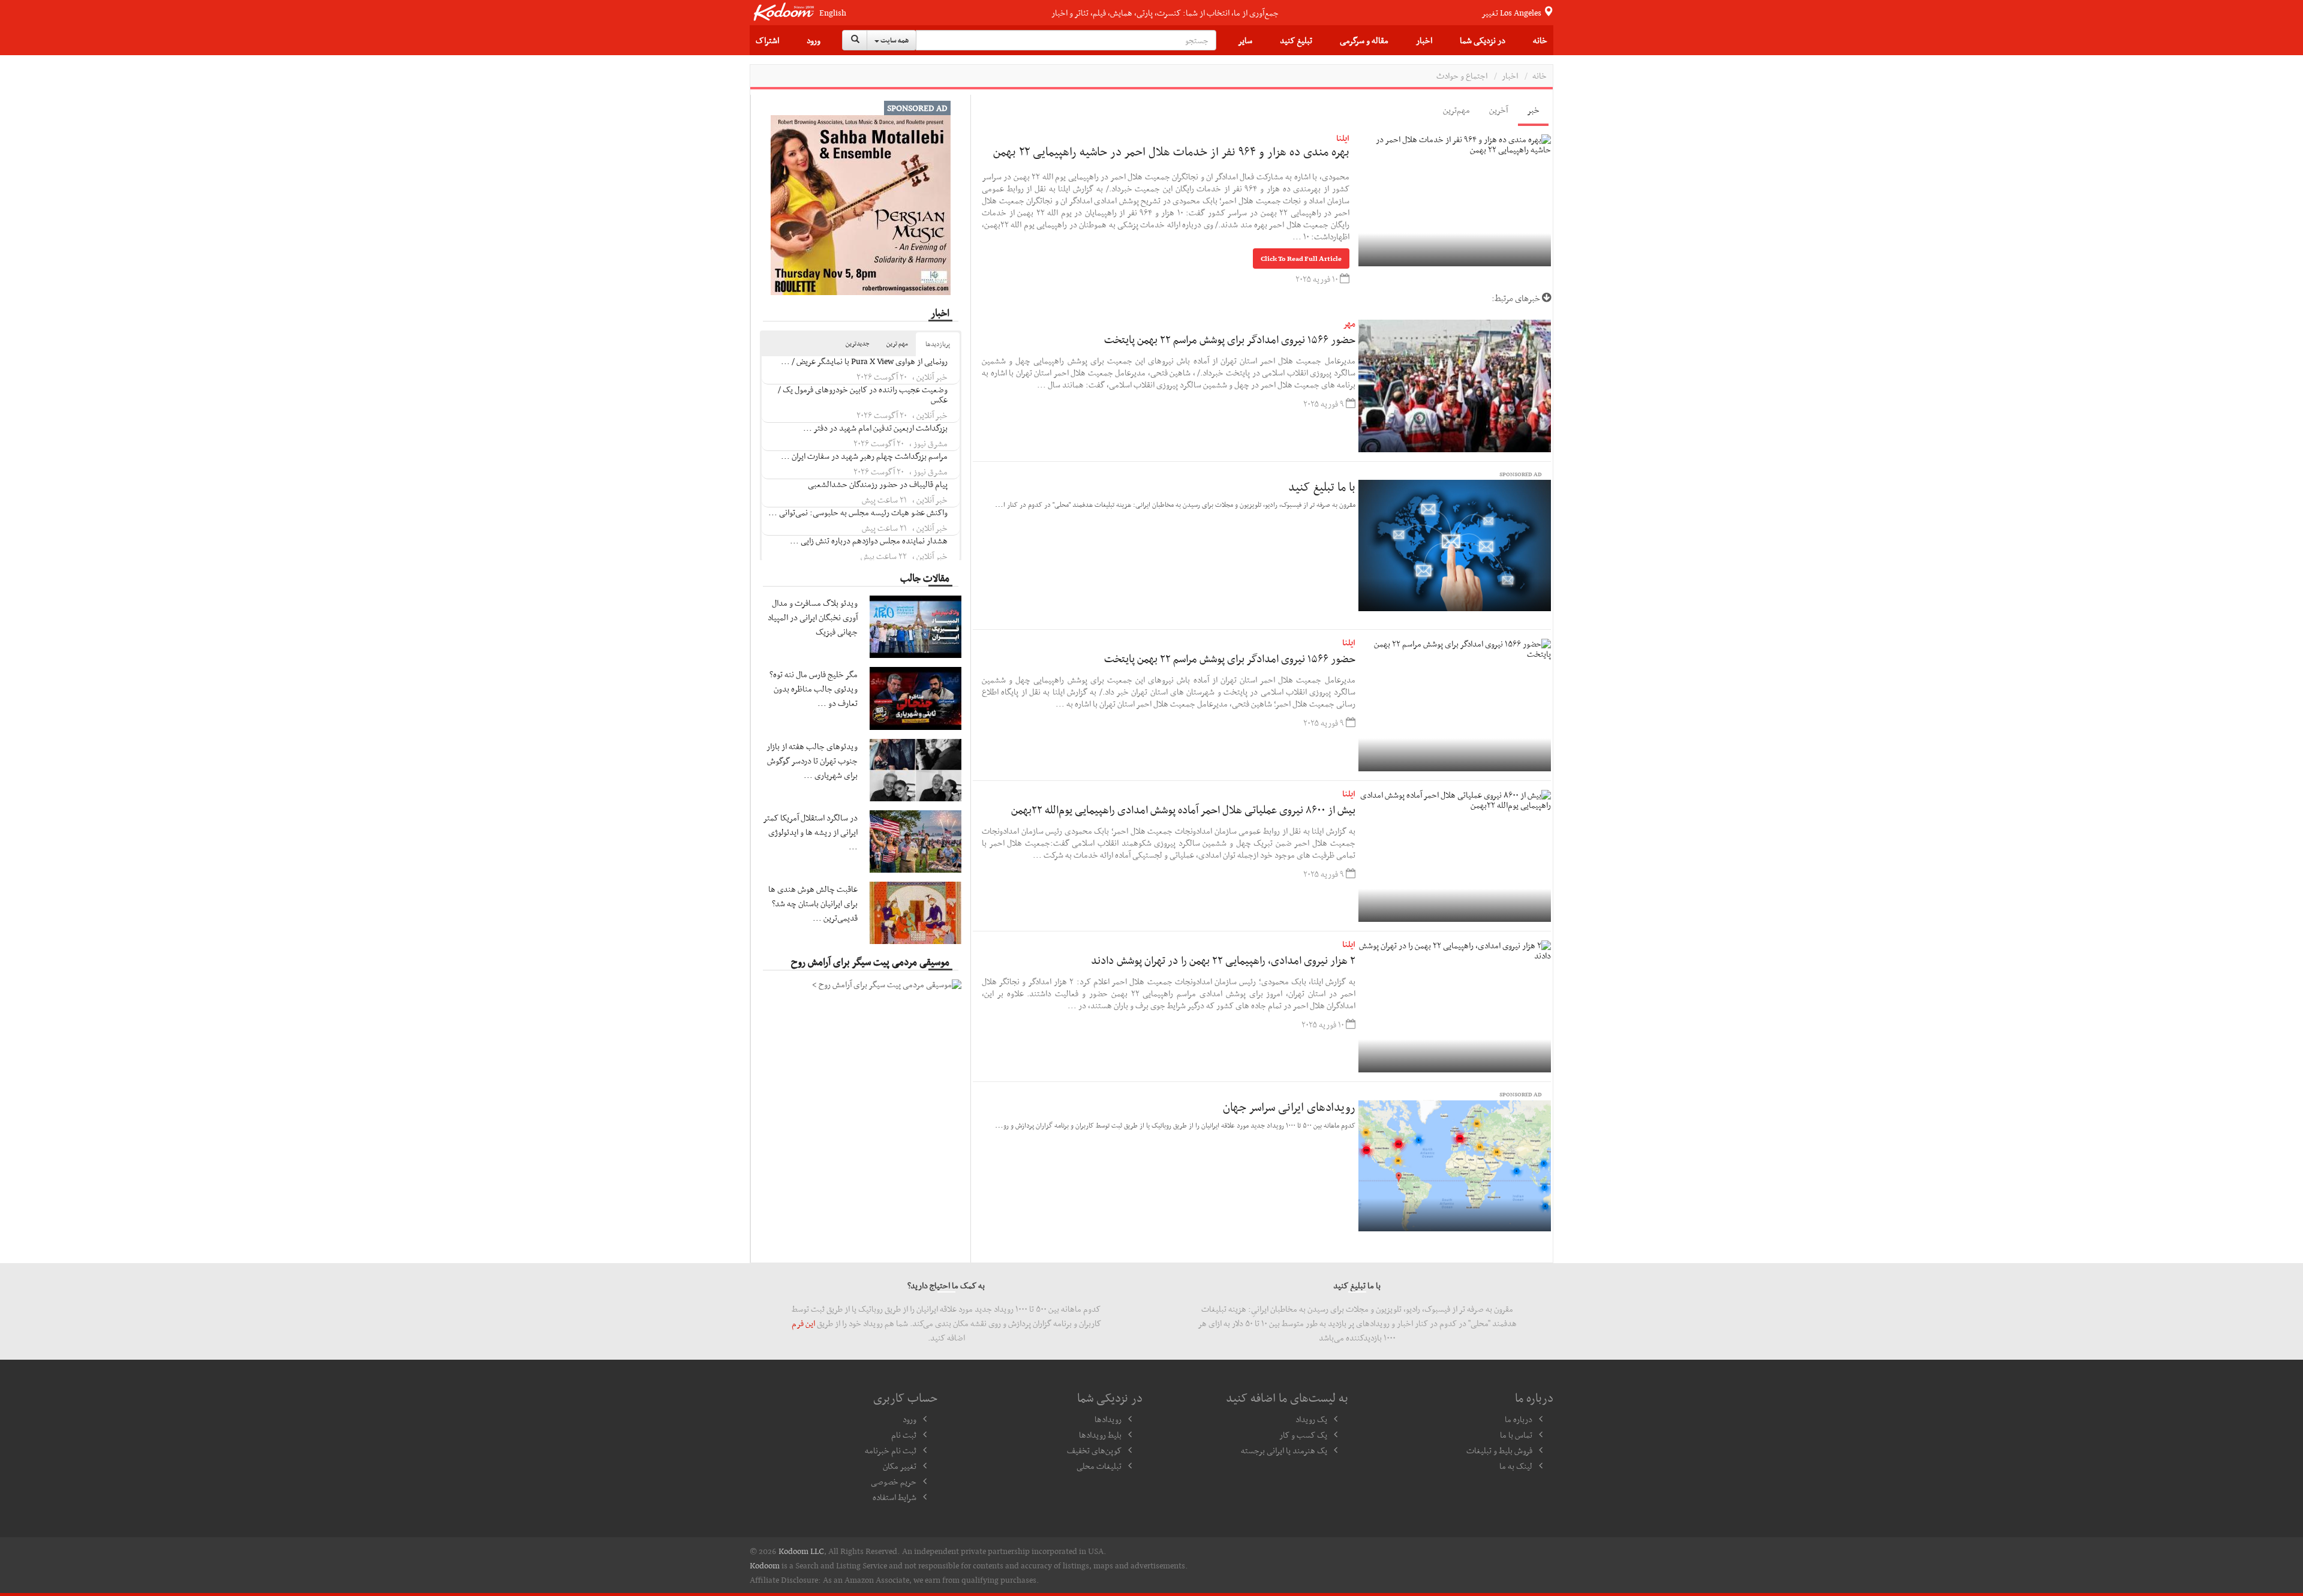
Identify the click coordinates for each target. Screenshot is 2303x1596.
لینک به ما (1516, 1466)
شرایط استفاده (895, 1497)
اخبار (1424, 40)
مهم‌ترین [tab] (1456, 110)
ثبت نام (904, 1435)
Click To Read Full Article (1301, 259)
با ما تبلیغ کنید (1322, 486)
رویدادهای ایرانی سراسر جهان (1289, 1107)
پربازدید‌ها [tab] (938, 344)
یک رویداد (1311, 1419)
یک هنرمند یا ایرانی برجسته (1284, 1450)
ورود (814, 40)
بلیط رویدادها (1100, 1435)
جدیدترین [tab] (858, 343)
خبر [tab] (1533, 110)
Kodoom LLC (801, 1551)
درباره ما (1519, 1419)
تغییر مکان (900, 1466)
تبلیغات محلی (1099, 1466)
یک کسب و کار (1303, 1435)
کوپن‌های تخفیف (1094, 1450)
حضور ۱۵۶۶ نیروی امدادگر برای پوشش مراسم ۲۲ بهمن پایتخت (1230, 339)
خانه (1540, 40)
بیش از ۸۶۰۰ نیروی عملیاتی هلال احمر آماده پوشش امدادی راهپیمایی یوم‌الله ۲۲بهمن (1183, 809)
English (833, 13)
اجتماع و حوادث (1462, 76)
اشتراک (767, 40)
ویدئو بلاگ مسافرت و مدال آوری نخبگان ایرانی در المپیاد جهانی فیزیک (813, 617)
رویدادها (1108, 1419)
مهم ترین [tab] (897, 343)
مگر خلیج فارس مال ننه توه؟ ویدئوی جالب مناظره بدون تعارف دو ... (814, 689)
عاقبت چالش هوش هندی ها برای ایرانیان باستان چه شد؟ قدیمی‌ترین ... (813, 903)
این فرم (803, 1323)
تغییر (1512, 13)
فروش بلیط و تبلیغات (1499, 1450)
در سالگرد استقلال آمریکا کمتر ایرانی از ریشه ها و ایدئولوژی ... (811, 832)
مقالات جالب (925, 578)
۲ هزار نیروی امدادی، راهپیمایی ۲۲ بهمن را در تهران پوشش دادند (1223, 960)
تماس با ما (1516, 1435)
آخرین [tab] (1498, 110)
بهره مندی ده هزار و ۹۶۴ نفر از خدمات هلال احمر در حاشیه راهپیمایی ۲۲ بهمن (1171, 151)
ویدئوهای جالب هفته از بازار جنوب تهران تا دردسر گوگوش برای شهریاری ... (812, 761)
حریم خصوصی (894, 1481)
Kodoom (765, 1565)
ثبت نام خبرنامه (891, 1450)
